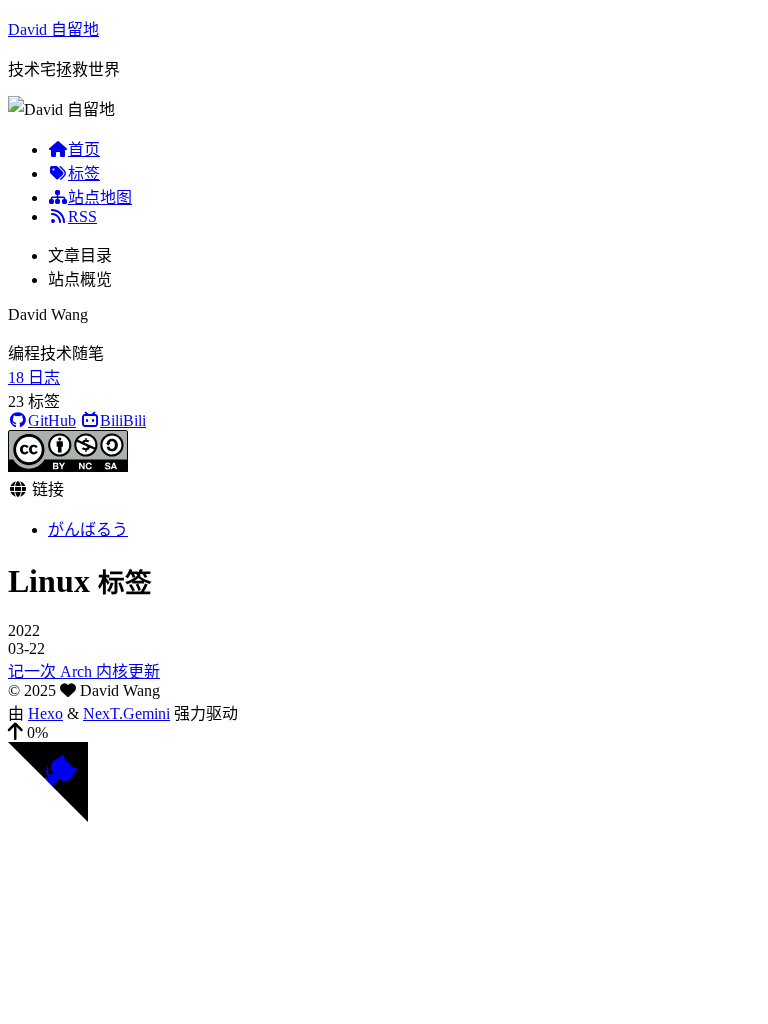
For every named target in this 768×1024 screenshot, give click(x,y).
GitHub (52, 420)
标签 (84, 173)
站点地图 (100, 197)
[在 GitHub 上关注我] (48, 816)
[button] (384, 733)
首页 (84, 149)
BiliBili (123, 420)
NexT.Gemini (126, 713)
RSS (82, 216)
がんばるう (88, 529)
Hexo (45, 713)
